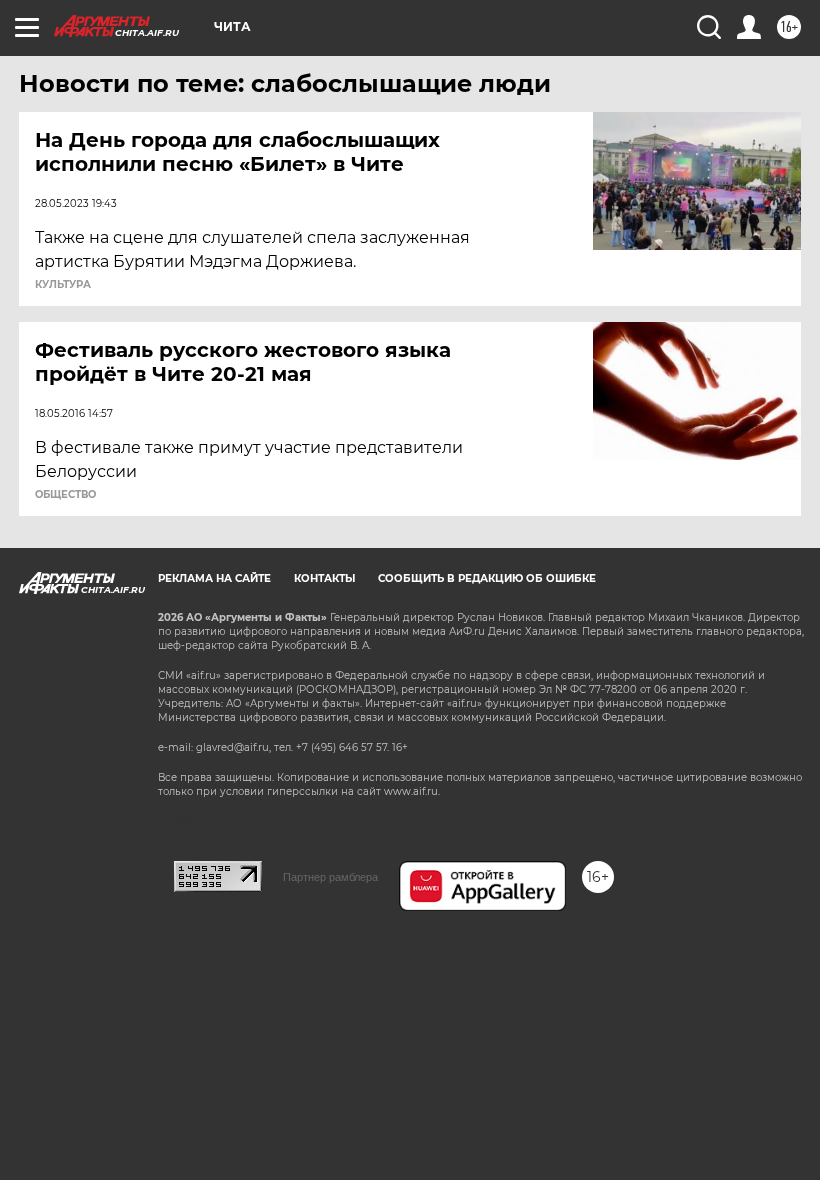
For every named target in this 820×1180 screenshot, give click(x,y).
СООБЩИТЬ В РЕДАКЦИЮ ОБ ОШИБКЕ (487, 578)
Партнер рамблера (330, 877)
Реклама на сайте (214, 578)
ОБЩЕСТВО (65, 495)
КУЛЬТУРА (63, 285)
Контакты (324, 578)
